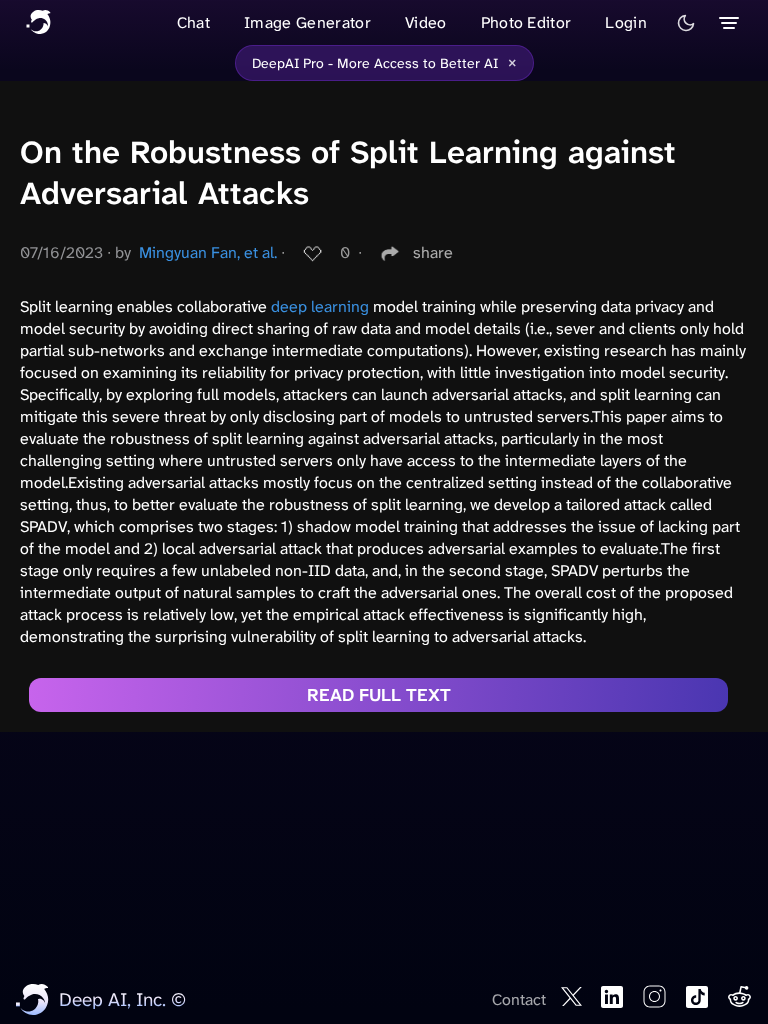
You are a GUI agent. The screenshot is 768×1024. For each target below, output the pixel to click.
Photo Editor (526, 22)
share (433, 252)
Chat (193, 22)
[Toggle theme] (686, 23)
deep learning (320, 306)
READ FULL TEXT (379, 695)
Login (626, 22)
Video (426, 22)
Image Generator (307, 22)
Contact (519, 999)
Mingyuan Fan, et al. (208, 252)
